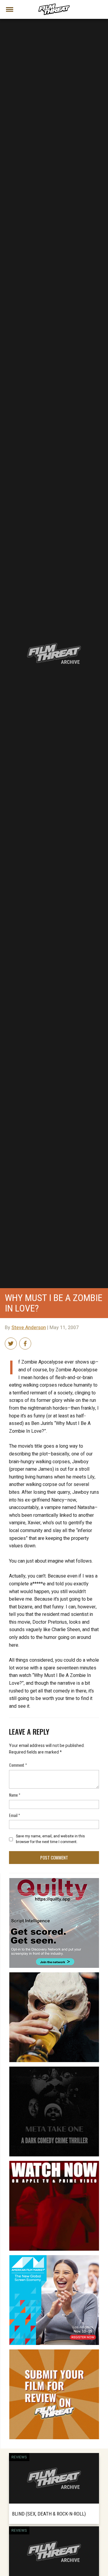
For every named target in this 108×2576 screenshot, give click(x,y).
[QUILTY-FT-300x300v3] (54, 1880)
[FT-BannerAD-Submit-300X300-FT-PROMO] (54, 2352)
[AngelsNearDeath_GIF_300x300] (54, 2163)
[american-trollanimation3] (54, 1975)
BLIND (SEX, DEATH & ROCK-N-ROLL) (49, 2513)
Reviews (19, 2457)
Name (15, 1795)
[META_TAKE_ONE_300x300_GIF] (54, 2069)
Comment (18, 1765)
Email (15, 1815)
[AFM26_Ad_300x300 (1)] (54, 2258)
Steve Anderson (29, 1328)
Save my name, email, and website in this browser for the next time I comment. (50, 1839)
